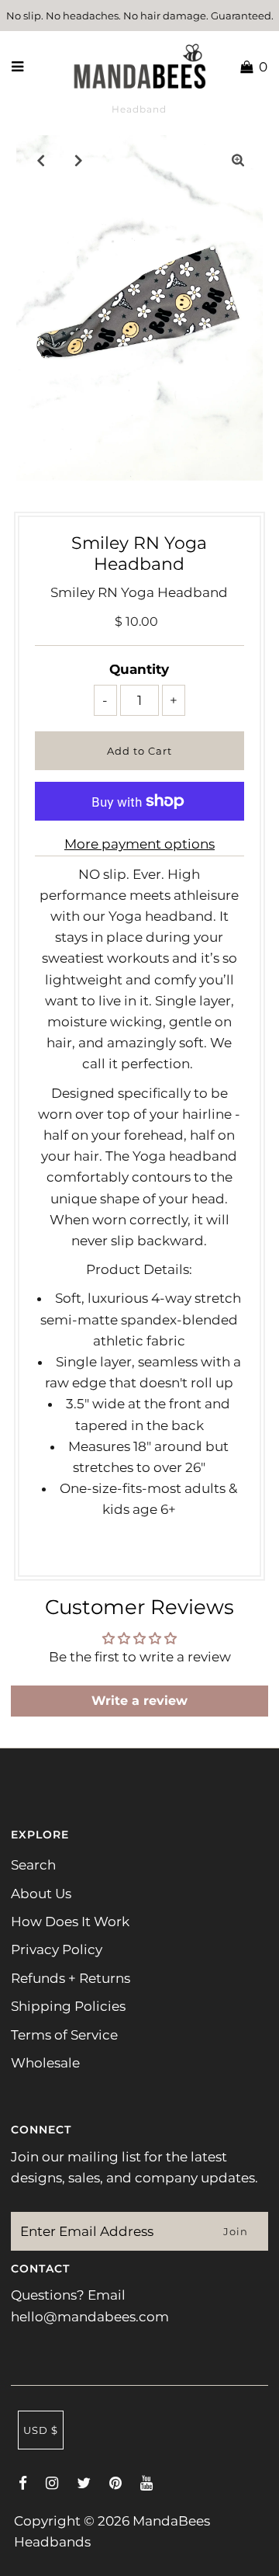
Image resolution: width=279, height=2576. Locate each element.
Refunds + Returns (71, 1978)
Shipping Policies (68, 2006)
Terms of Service (64, 2035)
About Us (41, 1894)
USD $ (41, 2430)
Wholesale (45, 2063)
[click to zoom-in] (238, 160)
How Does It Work (70, 1922)
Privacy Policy (57, 1949)
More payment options (139, 844)
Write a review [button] (139, 1701)
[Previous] (41, 160)
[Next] (79, 160)
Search (33, 1865)
